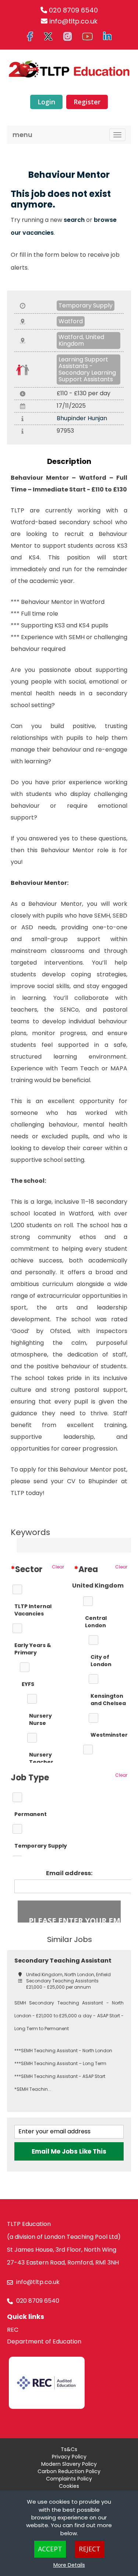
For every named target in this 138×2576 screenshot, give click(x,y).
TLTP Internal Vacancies (33, 1610)
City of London (101, 1661)
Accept (50, 2549)
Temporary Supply (86, 305)
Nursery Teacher (41, 1758)
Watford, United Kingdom (81, 340)
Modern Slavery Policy (69, 2464)
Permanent (31, 1814)
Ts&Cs (69, 2449)
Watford (71, 321)
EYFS (28, 1684)
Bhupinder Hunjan (82, 418)
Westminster (109, 1735)
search (74, 220)
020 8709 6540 (73, 10)
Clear (58, 1567)
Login (46, 102)
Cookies (69, 2486)
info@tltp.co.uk (73, 21)
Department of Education (44, 2341)
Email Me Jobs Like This (69, 2151)
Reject (90, 2549)
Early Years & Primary (33, 1649)
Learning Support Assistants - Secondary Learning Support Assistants (87, 369)
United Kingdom (98, 1586)
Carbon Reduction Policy (69, 2471)
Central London (96, 1622)
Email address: (69, 1873)
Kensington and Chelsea (108, 1700)
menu (22, 135)
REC (13, 2330)
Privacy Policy (69, 2457)
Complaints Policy (69, 2479)
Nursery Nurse (40, 1719)
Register (87, 102)
